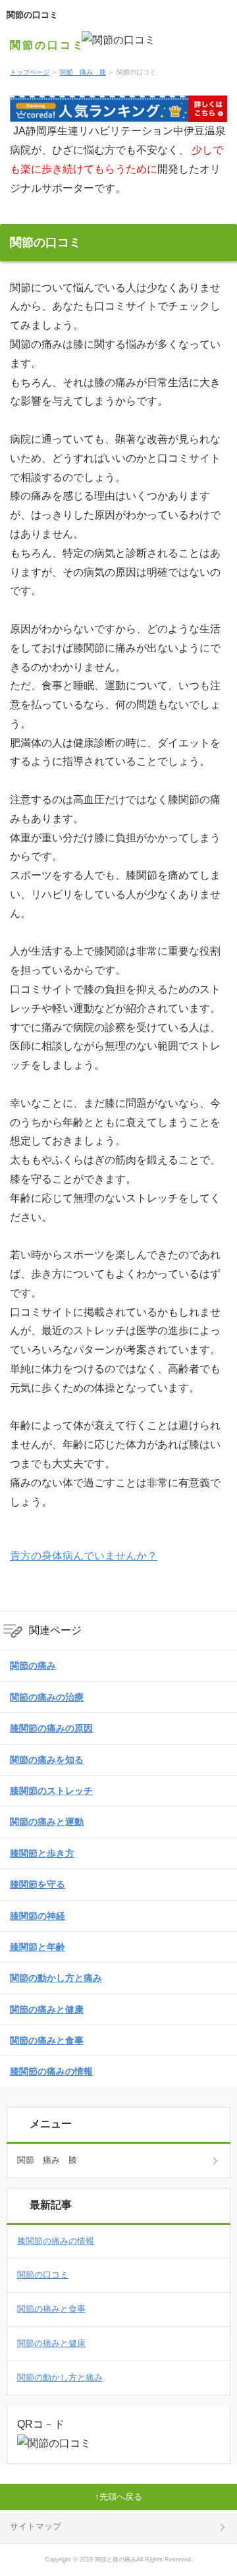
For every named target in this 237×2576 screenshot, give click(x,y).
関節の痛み (33, 1666)
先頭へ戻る (121, 2497)
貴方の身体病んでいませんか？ (84, 1556)
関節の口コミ (32, 15)
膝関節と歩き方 (42, 1853)
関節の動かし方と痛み (56, 1978)
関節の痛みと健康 (47, 2009)
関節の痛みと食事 (47, 2040)
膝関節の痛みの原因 (51, 1728)
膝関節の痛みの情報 (51, 2071)
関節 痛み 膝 (83, 72)
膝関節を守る (38, 1884)
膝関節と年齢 (38, 1947)
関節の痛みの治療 (47, 1697)
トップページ (30, 72)
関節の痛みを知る (47, 1760)
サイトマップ (36, 2526)
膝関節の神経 (38, 1916)
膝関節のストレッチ (51, 1791)
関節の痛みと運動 (47, 1822)
